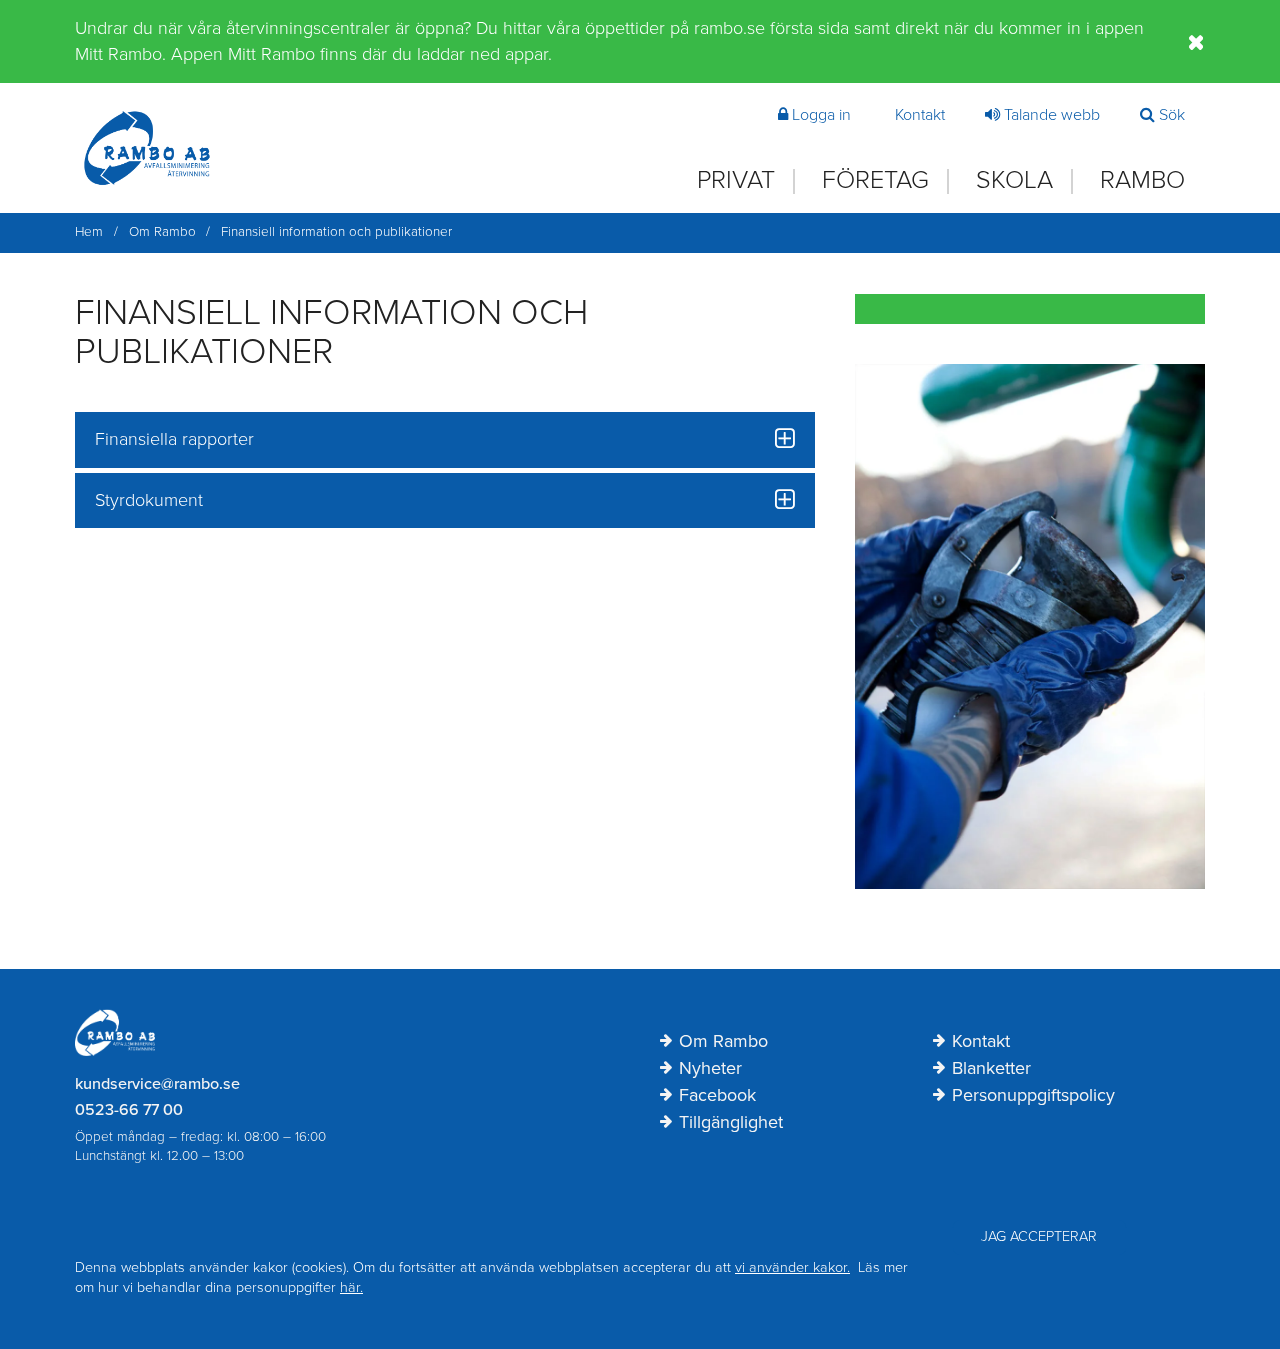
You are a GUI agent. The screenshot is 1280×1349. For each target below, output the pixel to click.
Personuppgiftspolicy (1033, 1096)
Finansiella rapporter (174, 439)
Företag (875, 180)
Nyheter (710, 1069)
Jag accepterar (1039, 1236)
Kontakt (920, 115)
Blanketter (991, 1069)
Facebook (717, 1096)
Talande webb (1052, 115)
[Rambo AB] (147, 148)
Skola (1014, 180)
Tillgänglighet (731, 1123)
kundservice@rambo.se (157, 1084)
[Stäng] (1196, 42)
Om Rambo (723, 1042)
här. (351, 1287)
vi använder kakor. (792, 1267)
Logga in (821, 115)
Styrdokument (149, 500)
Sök (1172, 115)
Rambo (1142, 180)
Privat (736, 180)
